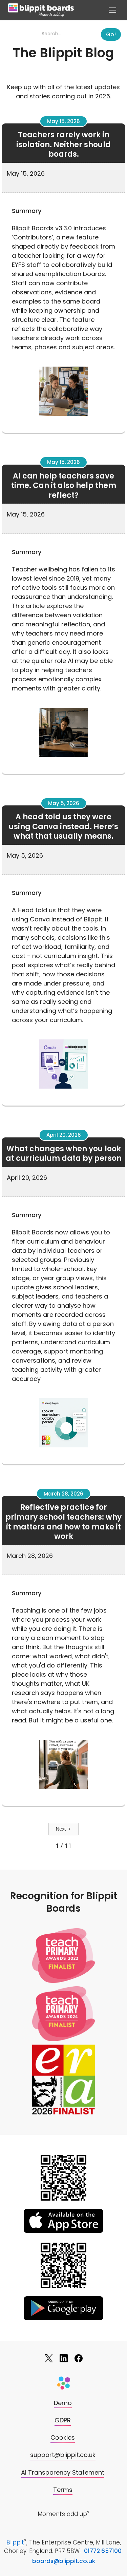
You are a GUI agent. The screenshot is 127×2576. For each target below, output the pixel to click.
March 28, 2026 (63, 1494)
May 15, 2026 (63, 121)
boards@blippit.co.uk (64, 2561)
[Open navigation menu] (112, 10)
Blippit (15, 2542)
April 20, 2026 (64, 1135)
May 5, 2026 (64, 803)
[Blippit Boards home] (41, 10)
